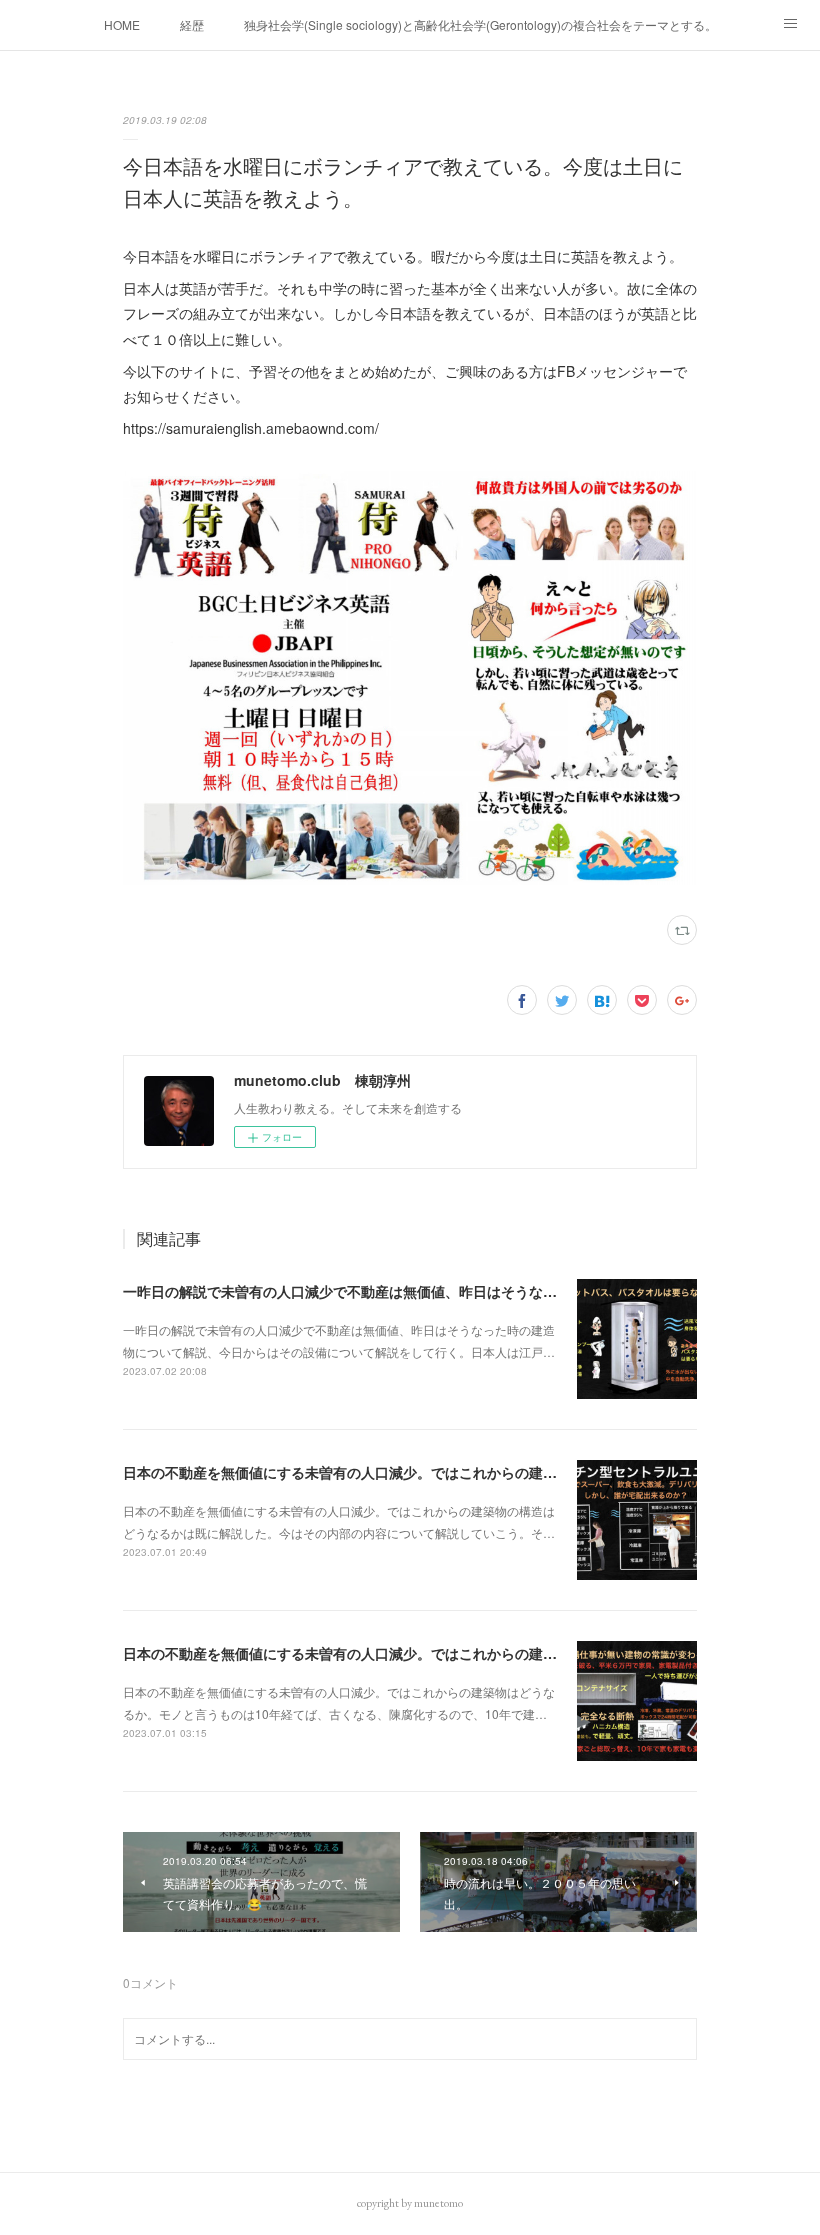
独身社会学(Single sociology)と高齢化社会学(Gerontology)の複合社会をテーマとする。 (480, 24)
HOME (122, 24)
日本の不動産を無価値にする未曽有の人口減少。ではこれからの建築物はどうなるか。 (396, 1653)
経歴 (192, 24)
